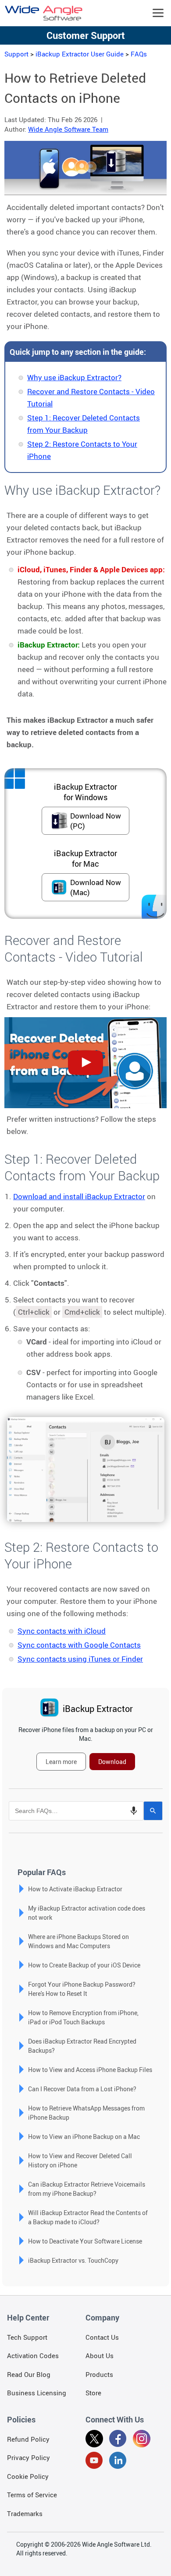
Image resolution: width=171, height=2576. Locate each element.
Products (99, 2374)
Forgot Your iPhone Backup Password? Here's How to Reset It (82, 1989)
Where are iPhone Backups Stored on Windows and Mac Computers (78, 1941)
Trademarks (25, 2513)
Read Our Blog (29, 2374)
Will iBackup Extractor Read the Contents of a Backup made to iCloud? (88, 2217)
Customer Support (86, 35)
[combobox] (76, 1811)
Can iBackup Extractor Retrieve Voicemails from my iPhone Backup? (87, 2189)
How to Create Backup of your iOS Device (84, 1965)
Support (16, 54)
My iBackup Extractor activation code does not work (87, 1913)
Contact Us (102, 2337)
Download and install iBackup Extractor (79, 1196)
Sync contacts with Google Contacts (79, 1645)
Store (93, 2393)
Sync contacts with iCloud (62, 1631)
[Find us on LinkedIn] (118, 2462)
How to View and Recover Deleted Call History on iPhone (80, 2160)
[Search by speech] (134, 1811)
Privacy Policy (28, 2457)
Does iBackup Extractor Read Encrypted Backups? (82, 2046)
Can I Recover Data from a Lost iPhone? (82, 2089)
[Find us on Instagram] (142, 2440)
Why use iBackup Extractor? (74, 377)
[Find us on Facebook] (118, 2440)
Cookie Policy (28, 2476)
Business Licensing (37, 2393)
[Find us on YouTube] (94, 2462)
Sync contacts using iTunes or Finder (80, 1659)
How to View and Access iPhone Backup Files (90, 2070)
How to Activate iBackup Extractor (75, 1889)
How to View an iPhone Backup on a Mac (84, 2137)
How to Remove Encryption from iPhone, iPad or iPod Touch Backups (83, 2017)
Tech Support (27, 2337)
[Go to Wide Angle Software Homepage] (44, 13)
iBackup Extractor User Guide (80, 54)
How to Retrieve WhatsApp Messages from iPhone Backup (86, 2113)
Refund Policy (28, 2439)
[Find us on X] (94, 2440)
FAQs (139, 54)
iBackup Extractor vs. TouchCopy (73, 2260)
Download (112, 1762)
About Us (100, 2355)
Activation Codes (33, 2355)
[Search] (153, 1811)
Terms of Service (32, 2495)
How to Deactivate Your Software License (85, 2241)
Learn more (61, 1762)
